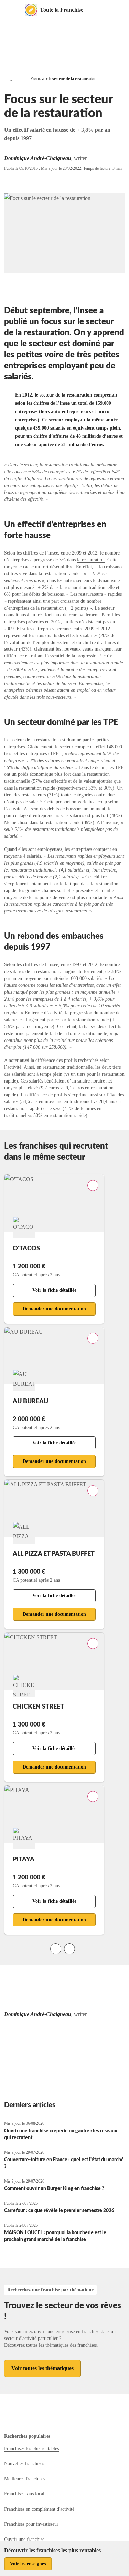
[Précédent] (56, 1949)
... (12, 79)
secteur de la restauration (66, 395)
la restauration (91, 560)
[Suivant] (69, 1949)
